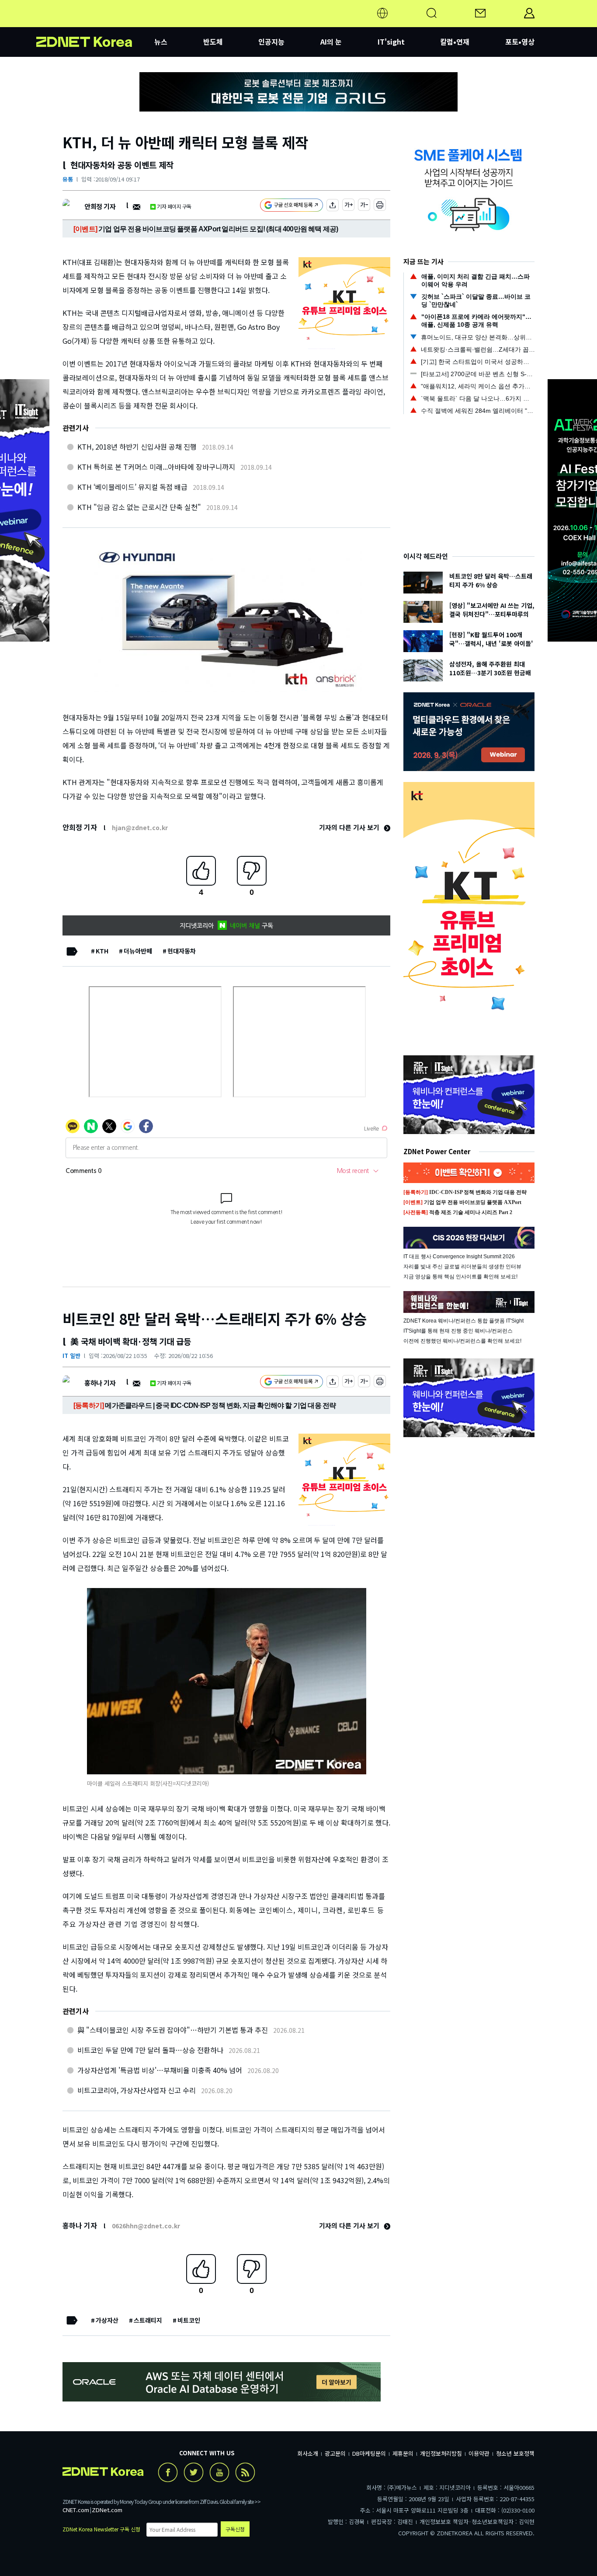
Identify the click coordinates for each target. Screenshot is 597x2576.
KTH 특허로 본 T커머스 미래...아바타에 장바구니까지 (156, 467)
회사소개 (308, 2453)
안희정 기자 (100, 206)
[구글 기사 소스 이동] (292, 206)
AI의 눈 (331, 42)
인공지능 (271, 42)
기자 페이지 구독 (174, 206)
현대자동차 (182, 951)
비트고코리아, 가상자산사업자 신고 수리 (137, 2090)
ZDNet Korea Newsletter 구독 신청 (101, 2529)
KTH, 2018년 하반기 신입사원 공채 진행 (137, 447)
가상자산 (107, 2320)
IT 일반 (71, 1356)
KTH (102, 951)
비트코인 (189, 2320)
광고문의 (335, 2453)
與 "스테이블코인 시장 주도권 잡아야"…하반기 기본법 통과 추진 (173, 2030)
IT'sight (391, 42)
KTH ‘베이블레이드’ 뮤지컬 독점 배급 (132, 487)
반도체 (213, 42)
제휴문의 (403, 2453)
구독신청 (235, 2529)
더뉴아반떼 (138, 951)
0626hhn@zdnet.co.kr (146, 2226)
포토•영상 (520, 42)
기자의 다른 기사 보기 (350, 827)
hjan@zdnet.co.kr (140, 827)
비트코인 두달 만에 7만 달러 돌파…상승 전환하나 (150, 2050)
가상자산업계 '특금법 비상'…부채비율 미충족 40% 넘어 (160, 2070)
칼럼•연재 (455, 42)
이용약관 (479, 2453)
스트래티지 (148, 2320)
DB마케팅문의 (369, 2453)
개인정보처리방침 (441, 2453)
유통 (68, 179)
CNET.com (76, 2510)
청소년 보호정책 (515, 2453)
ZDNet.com (107, 2510)
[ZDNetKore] (95, 24)
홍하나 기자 (100, 1383)
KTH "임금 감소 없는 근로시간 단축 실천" (139, 507)
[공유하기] (333, 206)
